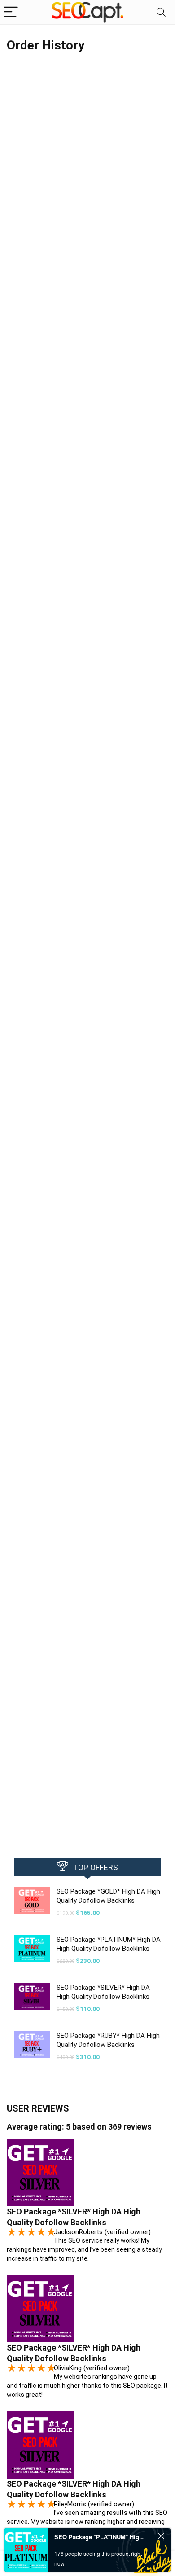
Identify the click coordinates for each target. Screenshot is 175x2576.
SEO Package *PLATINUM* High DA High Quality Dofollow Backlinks (100, 2537)
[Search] (161, 12)
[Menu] (11, 12)
